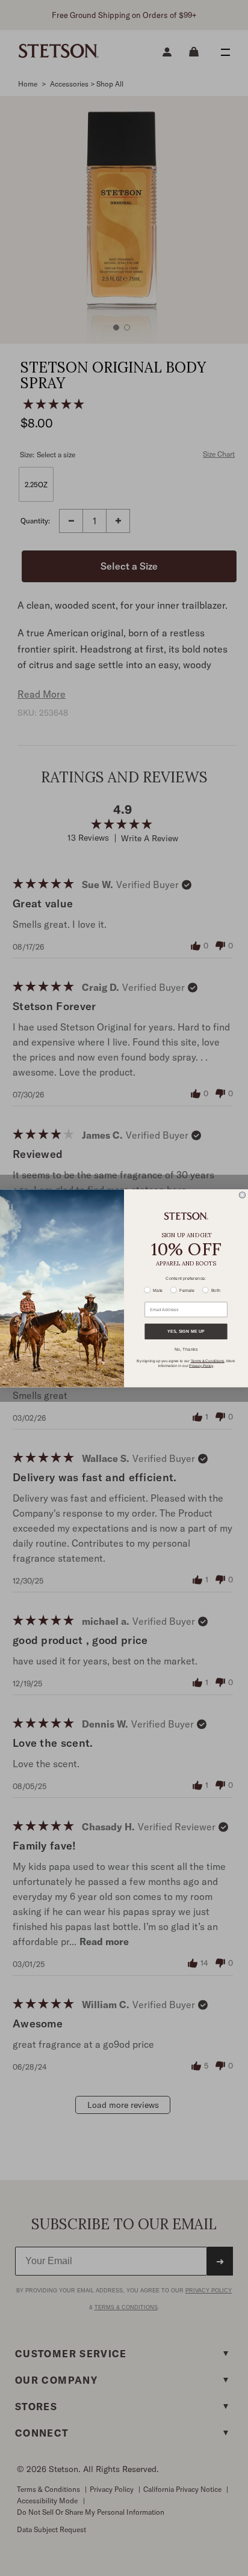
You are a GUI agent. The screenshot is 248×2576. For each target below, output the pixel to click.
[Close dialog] (242, 1195)
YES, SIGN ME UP (186, 1331)
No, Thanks (186, 1348)
